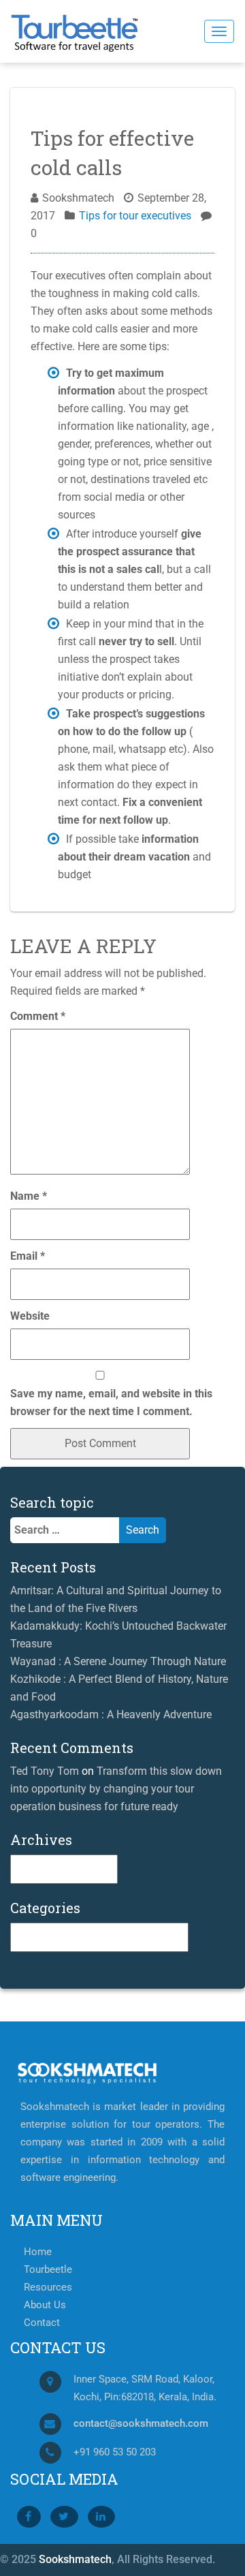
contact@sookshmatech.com (141, 2424)
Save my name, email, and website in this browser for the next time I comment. (111, 1402)
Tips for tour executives (135, 216)
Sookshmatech (75, 2559)
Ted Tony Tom (45, 1771)
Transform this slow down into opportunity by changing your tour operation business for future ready (116, 1789)
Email (28, 1256)
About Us (45, 2305)
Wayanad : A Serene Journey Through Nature (118, 1661)
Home (38, 2252)
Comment (38, 1016)
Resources (48, 2287)
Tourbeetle (48, 2270)
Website (30, 1316)
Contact (42, 2323)
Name (29, 1196)
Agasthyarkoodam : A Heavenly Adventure (111, 1714)
